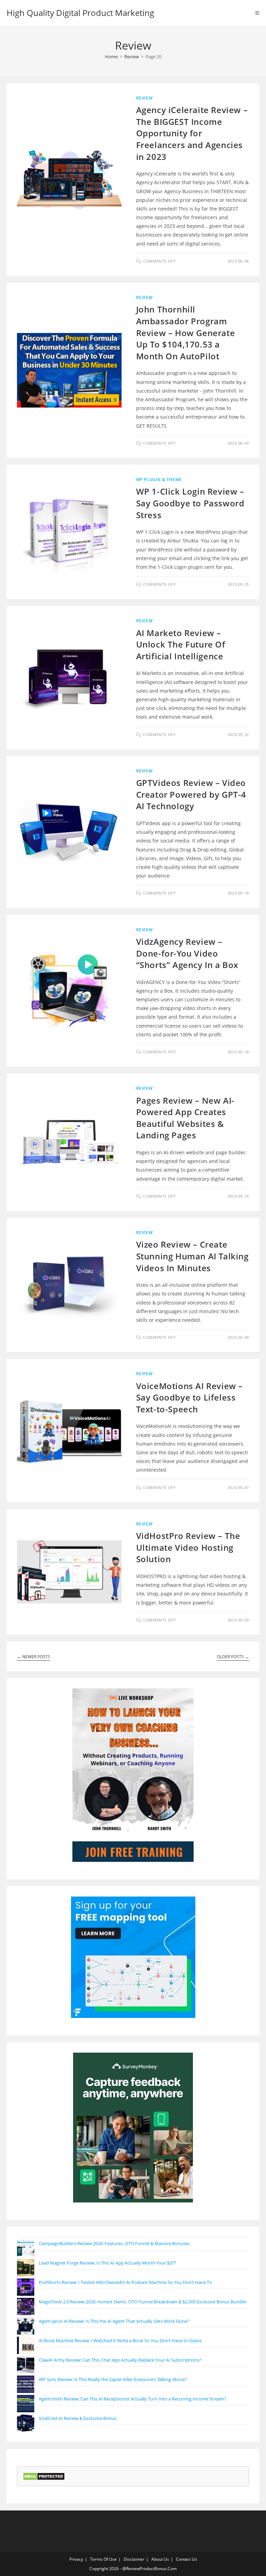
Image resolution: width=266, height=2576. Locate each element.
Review (144, 98)
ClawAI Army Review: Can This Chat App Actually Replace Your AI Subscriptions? (120, 2360)
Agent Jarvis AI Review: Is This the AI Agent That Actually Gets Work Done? (114, 2321)
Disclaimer (134, 2559)
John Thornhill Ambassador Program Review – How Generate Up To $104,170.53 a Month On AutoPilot (186, 332)
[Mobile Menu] (257, 13)
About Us (160, 2559)
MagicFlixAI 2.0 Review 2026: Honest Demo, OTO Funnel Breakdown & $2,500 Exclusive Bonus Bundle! (143, 2302)
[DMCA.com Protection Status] (44, 2476)
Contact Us (187, 2559)
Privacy (76, 2559)
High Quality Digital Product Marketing (80, 13)
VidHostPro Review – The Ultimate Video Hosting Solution (188, 1547)
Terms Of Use (103, 2559)
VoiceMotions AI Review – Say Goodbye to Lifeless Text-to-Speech (189, 1397)
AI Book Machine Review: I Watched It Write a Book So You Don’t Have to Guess (120, 2340)
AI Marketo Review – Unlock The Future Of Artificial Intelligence (181, 644)
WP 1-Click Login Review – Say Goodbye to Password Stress (190, 503)
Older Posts (233, 1657)
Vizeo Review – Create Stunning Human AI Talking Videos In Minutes (192, 1256)
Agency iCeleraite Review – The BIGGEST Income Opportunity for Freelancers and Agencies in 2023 (192, 133)
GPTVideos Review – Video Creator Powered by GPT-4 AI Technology (191, 794)
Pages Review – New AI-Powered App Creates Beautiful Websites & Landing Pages (185, 1118)
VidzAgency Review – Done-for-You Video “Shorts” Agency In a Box (187, 953)
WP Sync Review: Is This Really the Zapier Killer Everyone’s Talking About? (113, 2379)
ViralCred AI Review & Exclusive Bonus (78, 2418)
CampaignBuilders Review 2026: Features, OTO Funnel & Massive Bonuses (114, 2243)
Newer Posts (34, 1657)
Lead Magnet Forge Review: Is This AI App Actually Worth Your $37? (108, 2263)
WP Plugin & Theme (159, 480)
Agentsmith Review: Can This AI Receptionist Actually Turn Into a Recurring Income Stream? (132, 2399)
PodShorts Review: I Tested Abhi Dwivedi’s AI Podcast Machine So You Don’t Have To (125, 2282)
